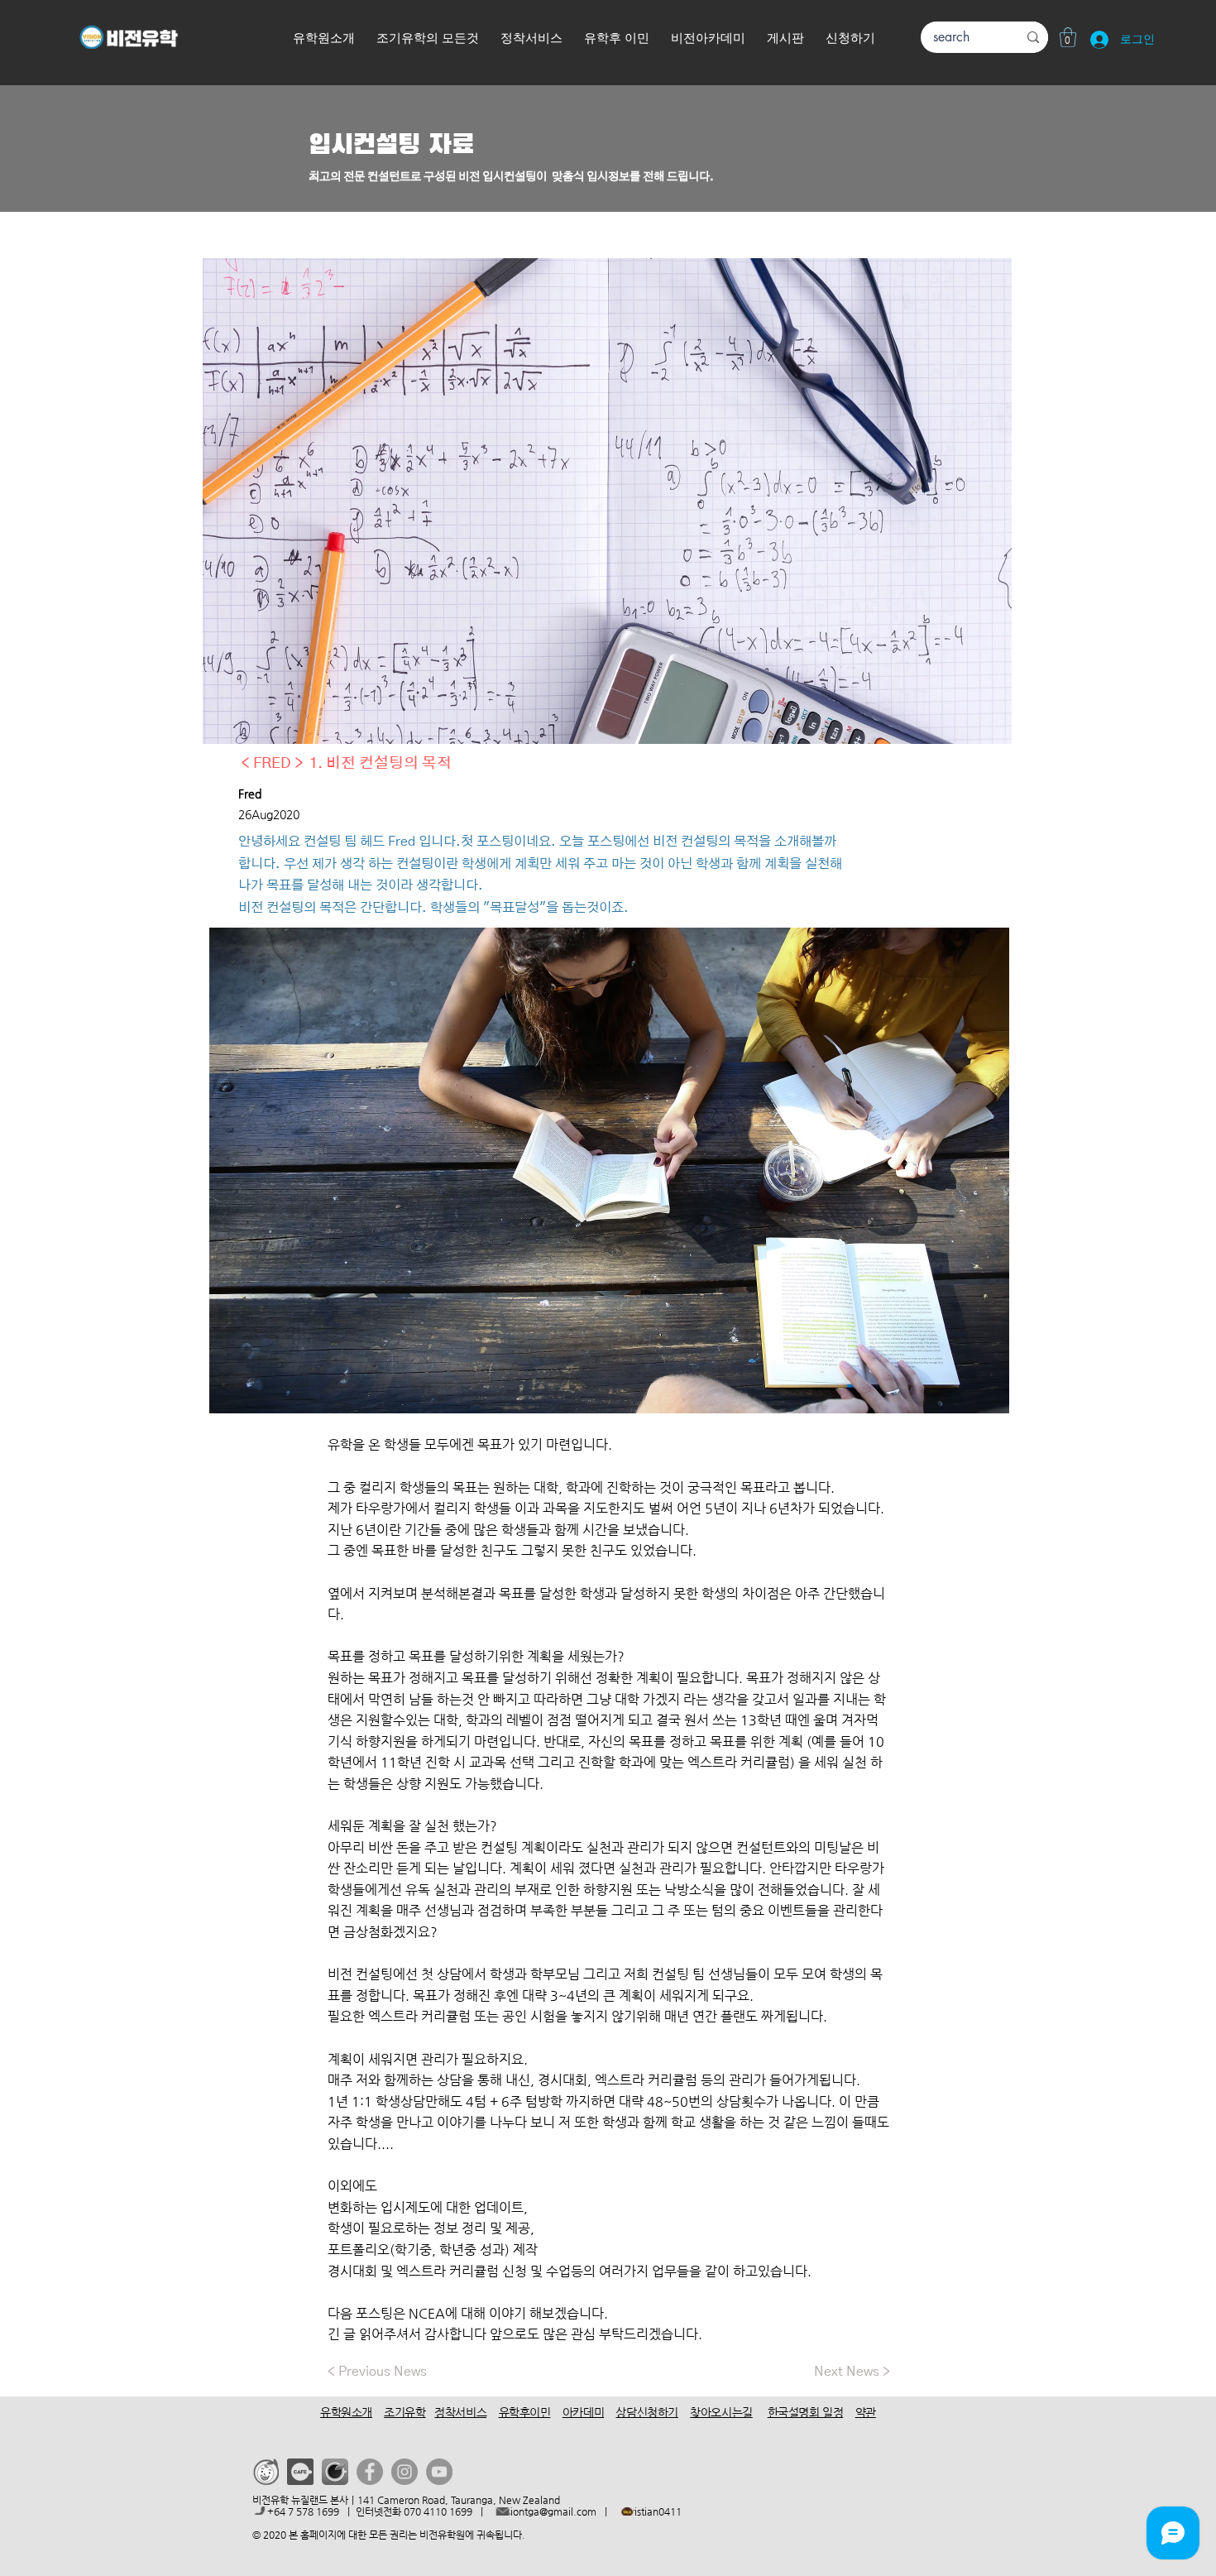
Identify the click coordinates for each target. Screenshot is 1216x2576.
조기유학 (405, 2412)
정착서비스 (460, 2412)
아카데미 (583, 2412)
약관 (866, 2412)
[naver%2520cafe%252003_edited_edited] (335, 2472)
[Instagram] (405, 2472)
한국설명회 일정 (806, 2412)
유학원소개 (346, 2412)
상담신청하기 (646, 2412)
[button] (850, 39)
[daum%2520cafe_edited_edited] (300, 2472)
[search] (1033, 37)
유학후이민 (525, 2412)
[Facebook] (370, 2472)
